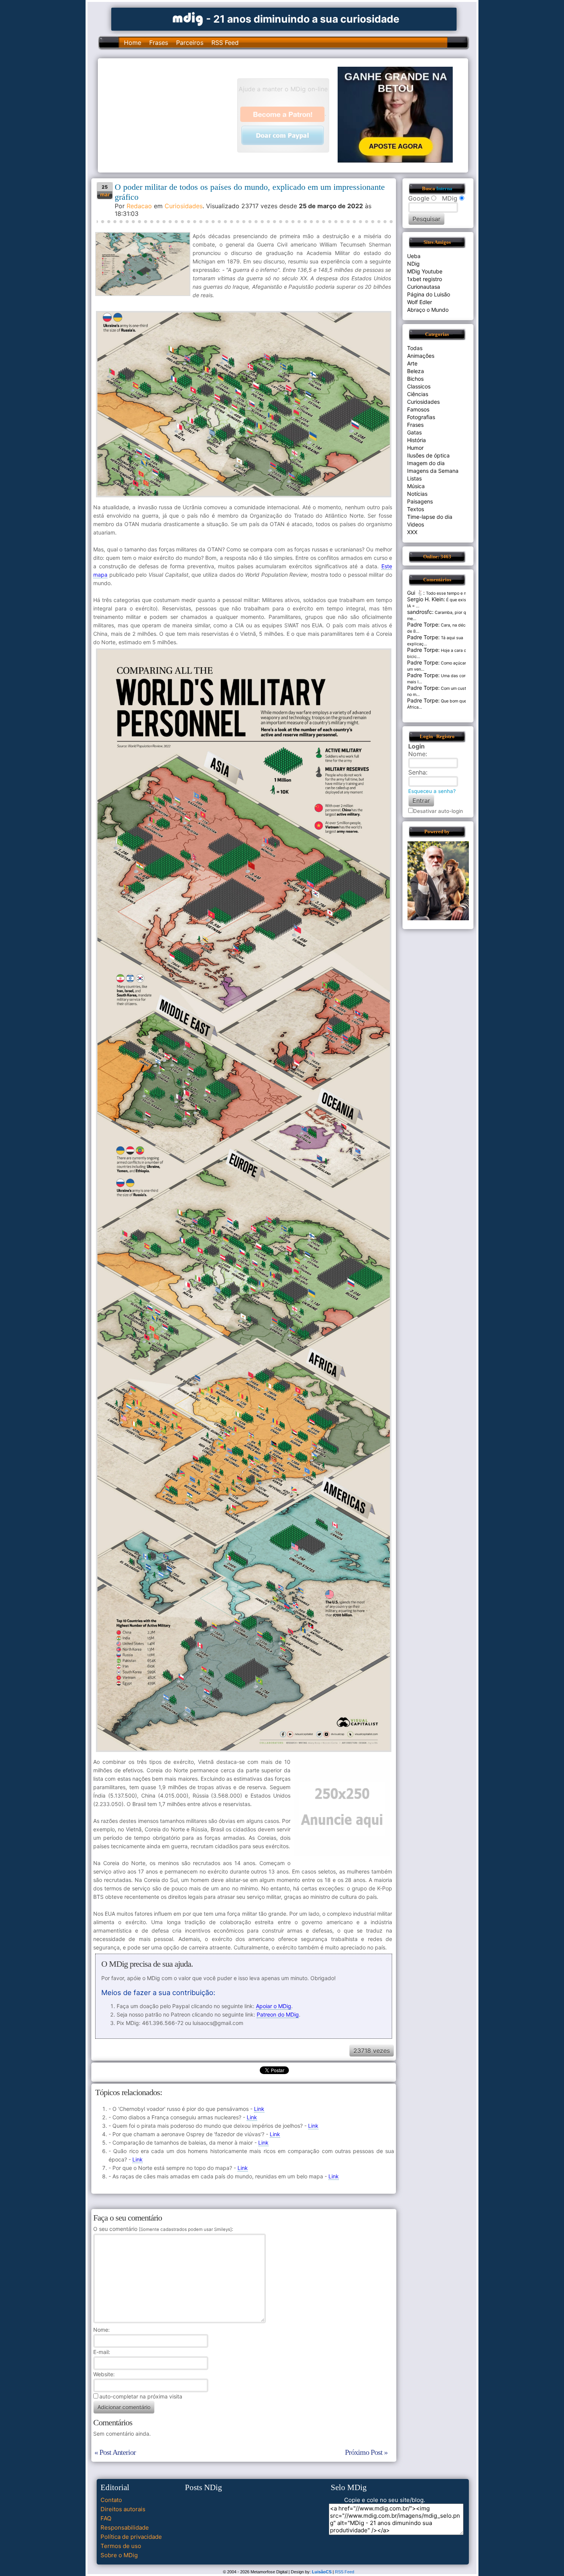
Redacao (139, 206)
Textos (416, 509)
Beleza (416, 371)
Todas (415, 348)
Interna (444, 189)
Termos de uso (121, 2546)
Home (133, 43)
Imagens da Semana (433, 471)
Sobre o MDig (119, 2555)
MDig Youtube (425, 271)
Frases (159, 43)
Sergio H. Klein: (426, 599)
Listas (414, 478)
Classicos (419, 386)
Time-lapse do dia (430, 517)
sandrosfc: (420, 612)
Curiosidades (184, 206)
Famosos (418, 409)
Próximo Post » (366, 2452)
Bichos (415, 379)
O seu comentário (162, 2229)
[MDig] (188, 18)
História (416, 440)
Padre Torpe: (423, 624)
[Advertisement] (171, 115)
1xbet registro (425, 279)
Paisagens (420, 501)
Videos (416, 524)
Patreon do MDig (278, 2014)
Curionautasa (424, 287)
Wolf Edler (420, 302)
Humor (415, 448)
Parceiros (190, 43)
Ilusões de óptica (428, 455)
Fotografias (421, 417)
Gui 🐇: (416, 593)
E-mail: (102, 2352)
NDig (413, 264)
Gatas (414, 432)
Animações (421, 356)
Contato (111, 2500)
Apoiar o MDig (274, 2006)
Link (259, 2109)
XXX (412, 532)
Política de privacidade (131, 2537)
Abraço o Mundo (428, 310)
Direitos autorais (123, 2509)
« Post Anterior (115, 2452)
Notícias (417, 494)
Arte (412, 363)
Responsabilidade (125, 2527)
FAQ (106, 2518)
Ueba (414, 256)
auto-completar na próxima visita (141, 2396)
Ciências (418, 394)
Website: (104, 2374)
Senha (417, 772)
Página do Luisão (429, 294)
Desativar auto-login (438, 811)
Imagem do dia (426, 463)
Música (416, 486)
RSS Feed (225, 43)
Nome (101, 2330)
